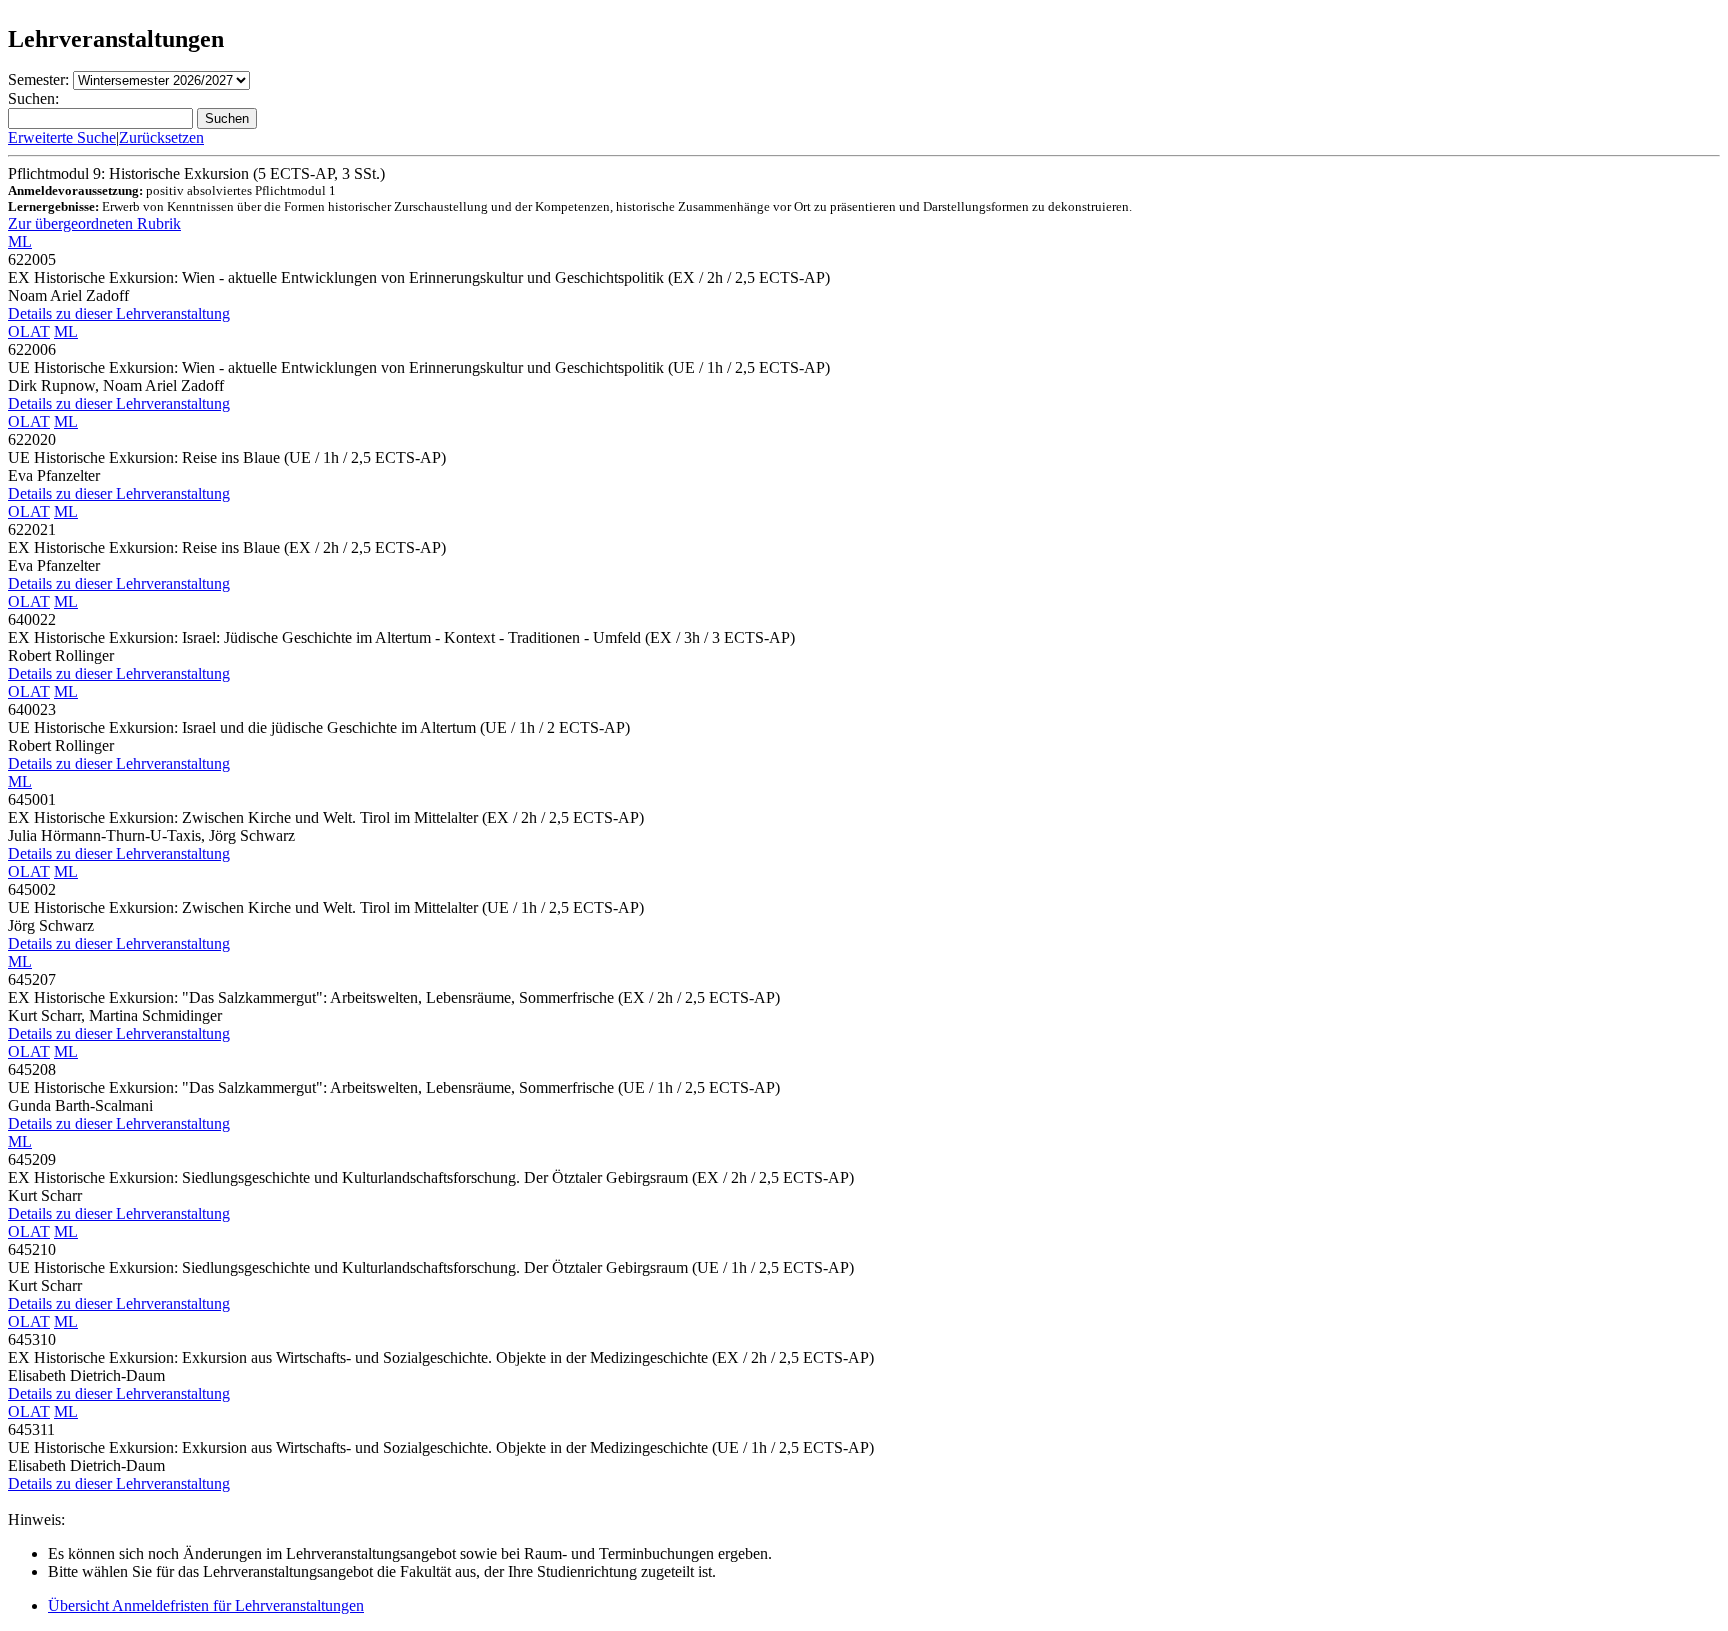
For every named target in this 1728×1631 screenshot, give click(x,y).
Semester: (38, 79)
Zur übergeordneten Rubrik (94, 223)
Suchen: (33, 98)
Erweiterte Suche (62, 137)
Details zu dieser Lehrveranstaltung (119, 313)
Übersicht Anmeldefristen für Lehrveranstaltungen (206, 1605)
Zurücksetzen (161, 137)
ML (20, 241)
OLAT (29, 331)
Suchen (227, 118)
